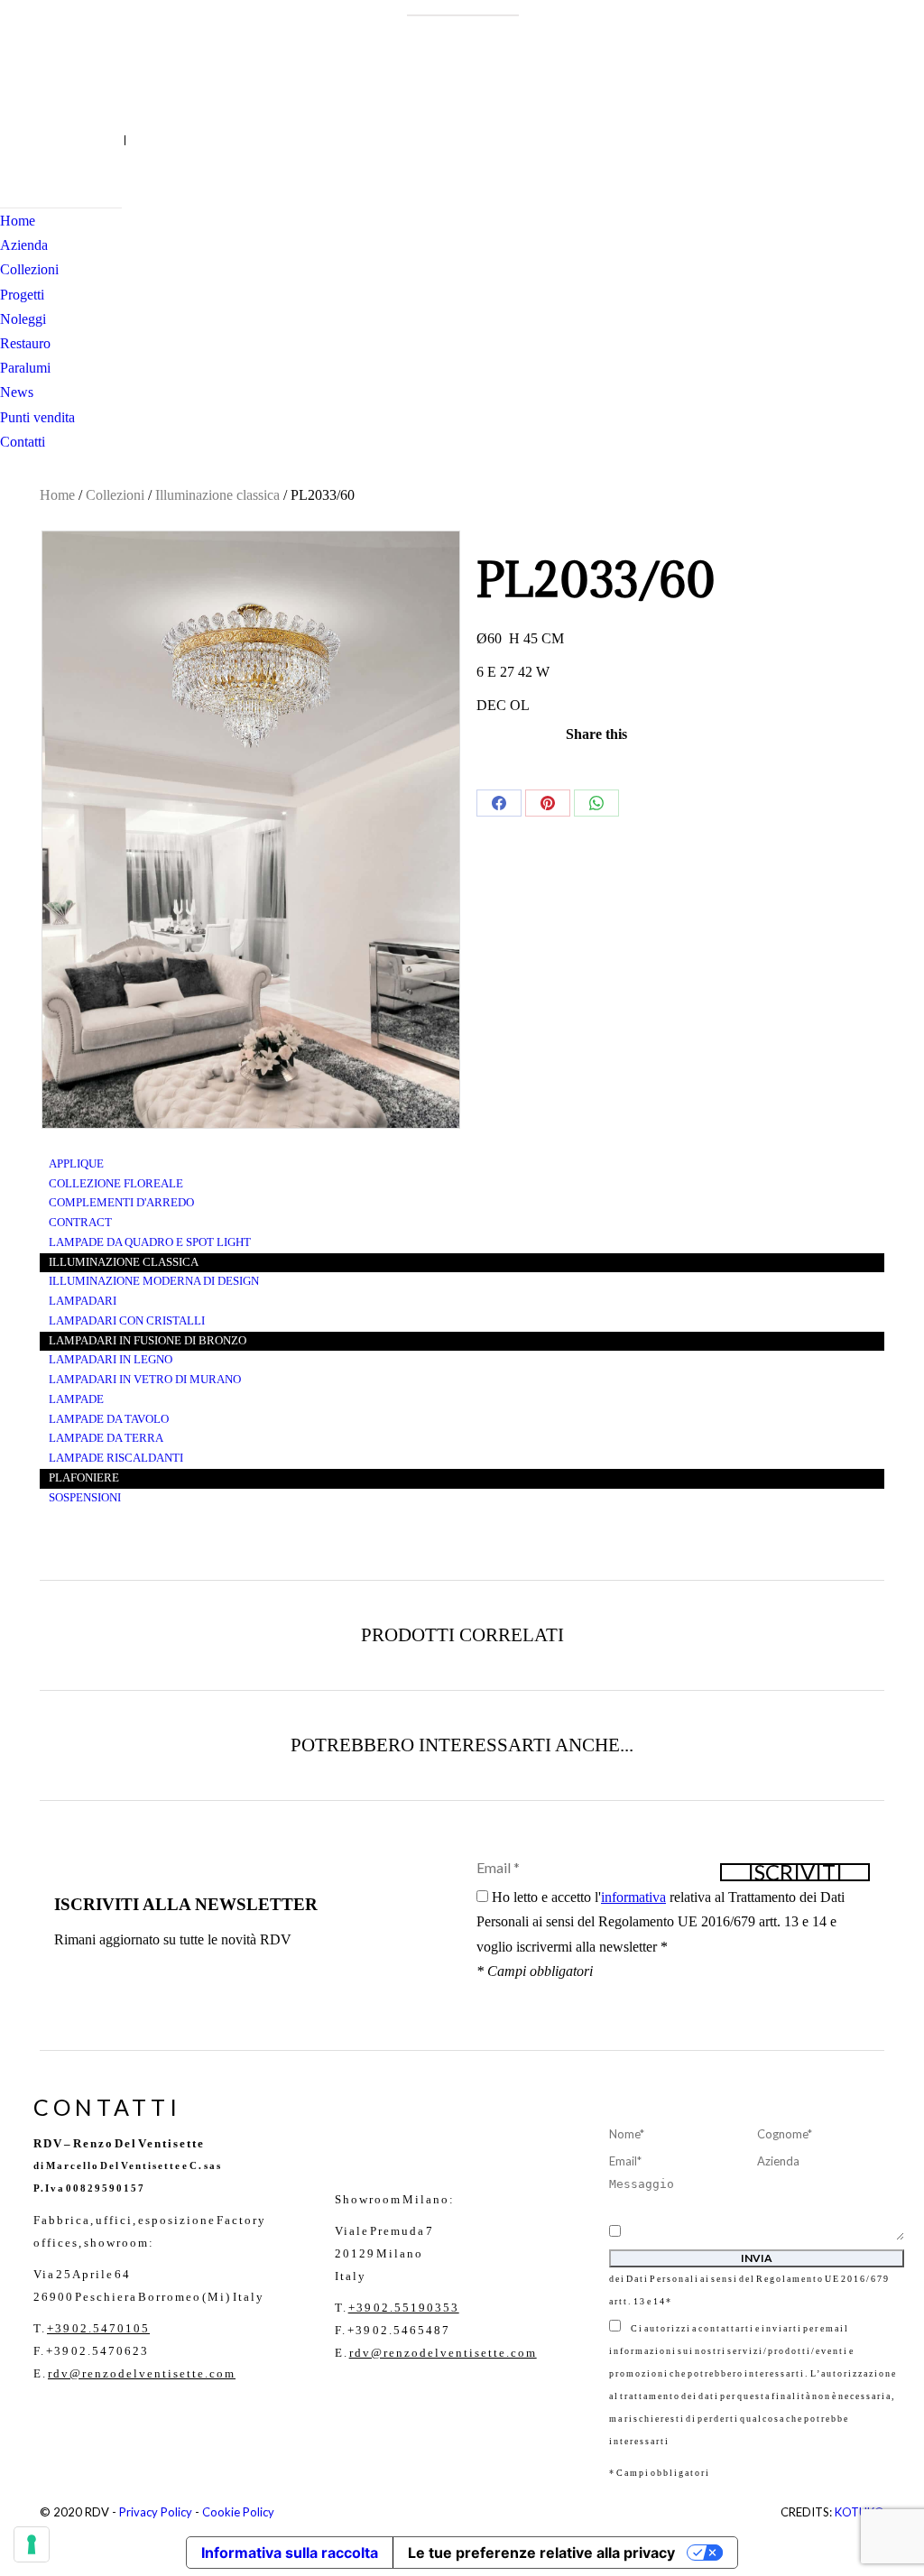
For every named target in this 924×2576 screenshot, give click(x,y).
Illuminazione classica (217, 495)
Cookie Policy (238, 2512)
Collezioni (115, 495)
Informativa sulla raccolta (290, 2553)
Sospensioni (85, 1498)
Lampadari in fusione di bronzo (148, 1341)
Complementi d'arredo (121, 1203)
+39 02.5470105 (98, 2328)
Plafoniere (84, 1478)
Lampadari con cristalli (127, 1321)
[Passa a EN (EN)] (134, 140)
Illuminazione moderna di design (154, 1281)
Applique (76, 1164)
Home (57, 495)
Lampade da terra (106, 1438)
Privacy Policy (156, 2512)
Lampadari (83, 1301)
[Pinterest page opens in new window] (68, 140)
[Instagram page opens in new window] (41, 140)
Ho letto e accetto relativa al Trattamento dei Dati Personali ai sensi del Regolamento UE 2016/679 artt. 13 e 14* (756, 2267)
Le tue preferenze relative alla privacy (541, 2553)
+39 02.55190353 (404, 2308)
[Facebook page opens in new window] (14, 140)
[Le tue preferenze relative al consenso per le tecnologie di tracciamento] (32, 2544)
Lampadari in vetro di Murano (145, 1380)
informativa (633, 1897)
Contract (80, 1223)
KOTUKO (859, 2512)
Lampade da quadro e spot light (150, 1242)
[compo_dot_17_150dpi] (251, 830)
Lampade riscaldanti (116, 1458)
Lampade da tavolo (109, 1419)
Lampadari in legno (111, 1360)
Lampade (76, 1399)
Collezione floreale (116, 1184)
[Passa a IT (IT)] (115, 140)
